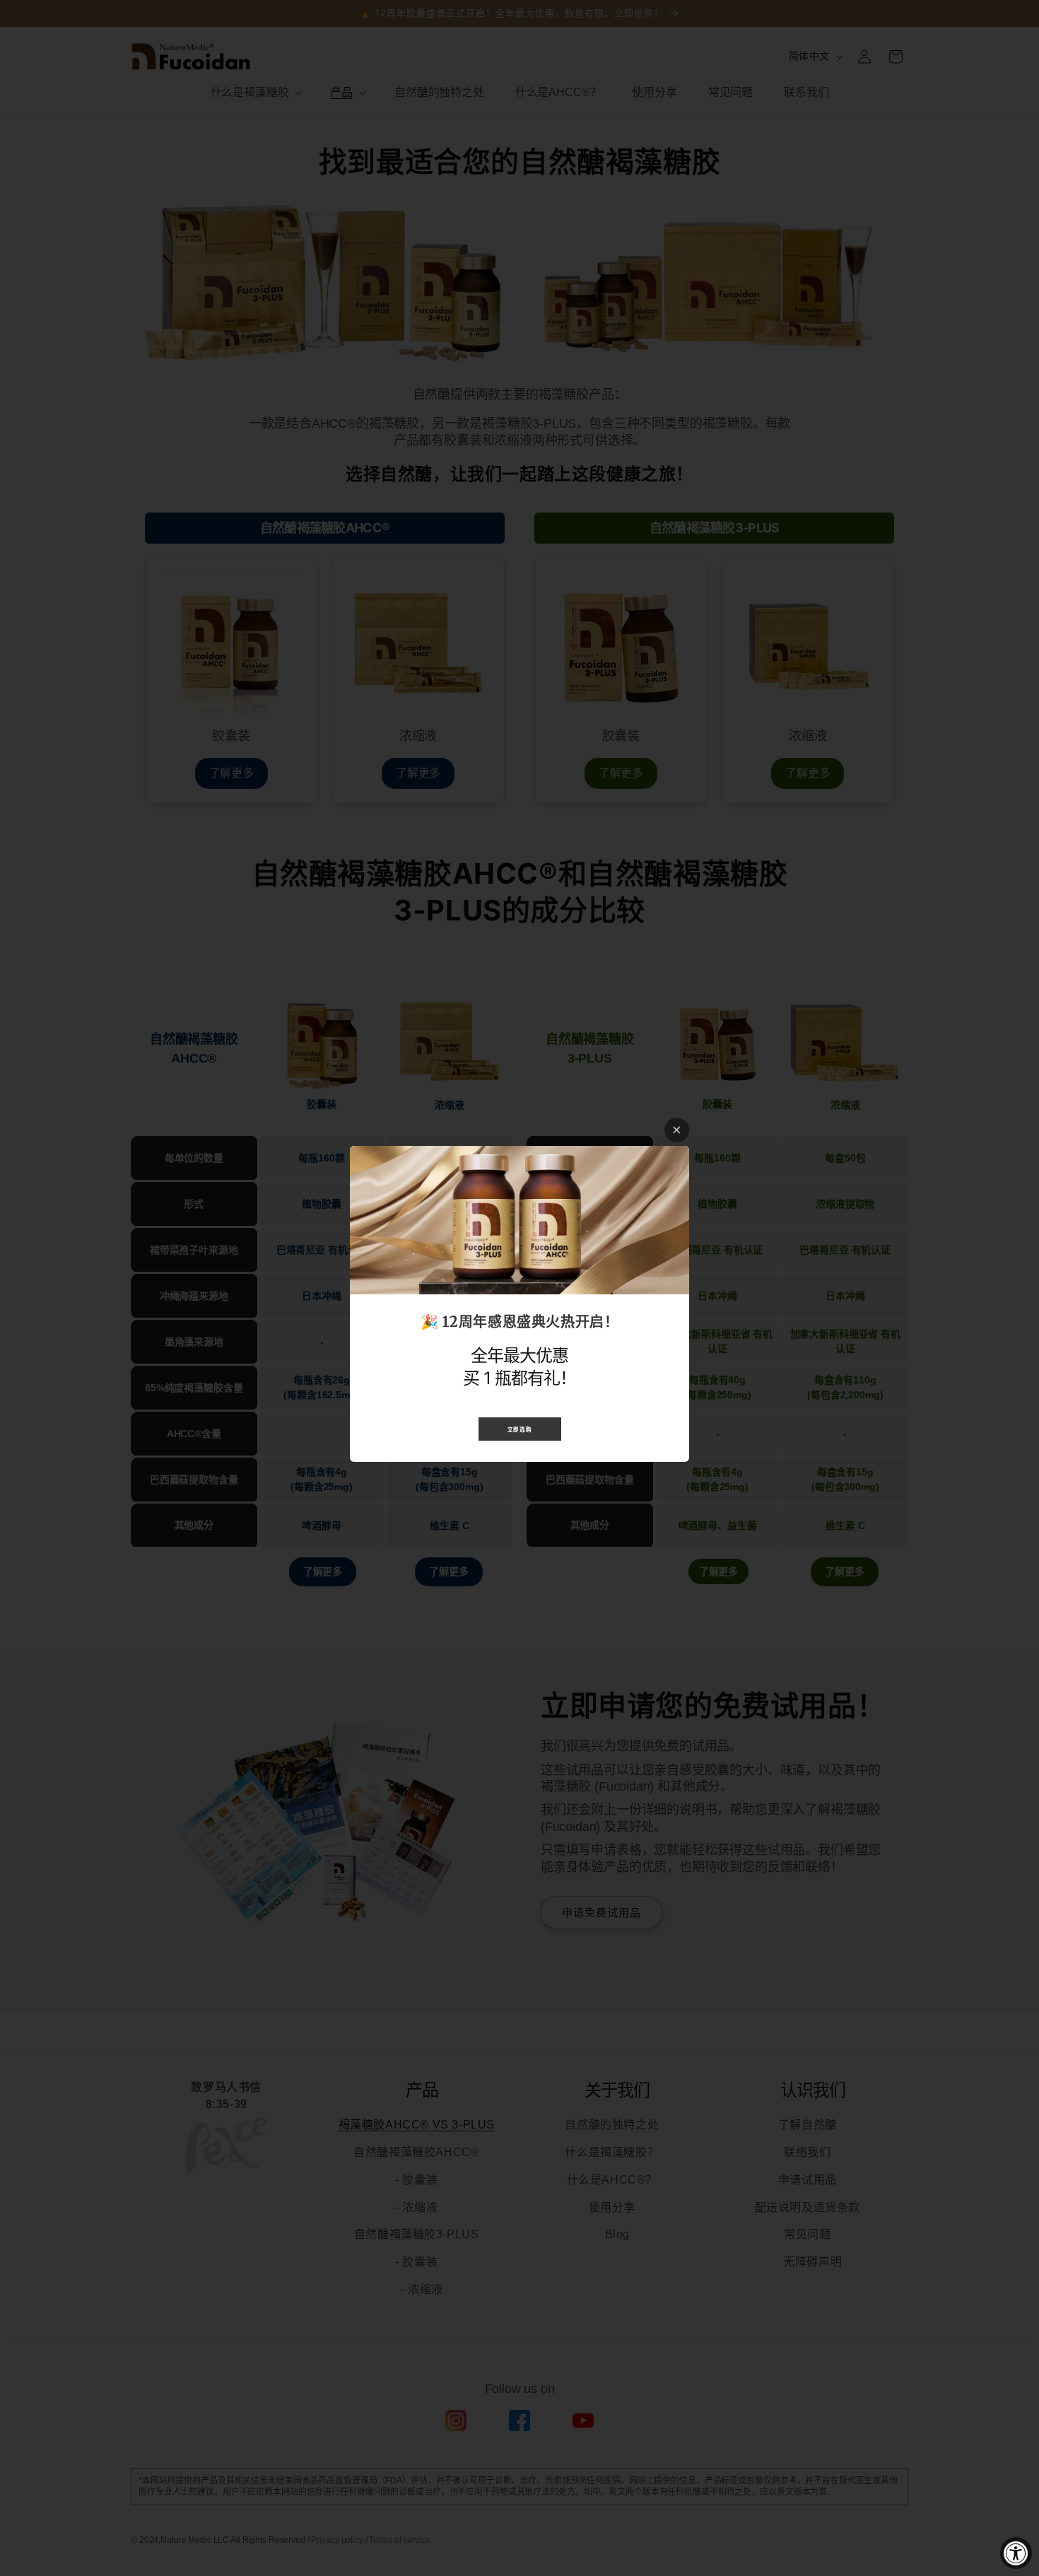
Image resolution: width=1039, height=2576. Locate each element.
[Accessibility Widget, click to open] (1016, 2553)
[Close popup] (677, 1130)
